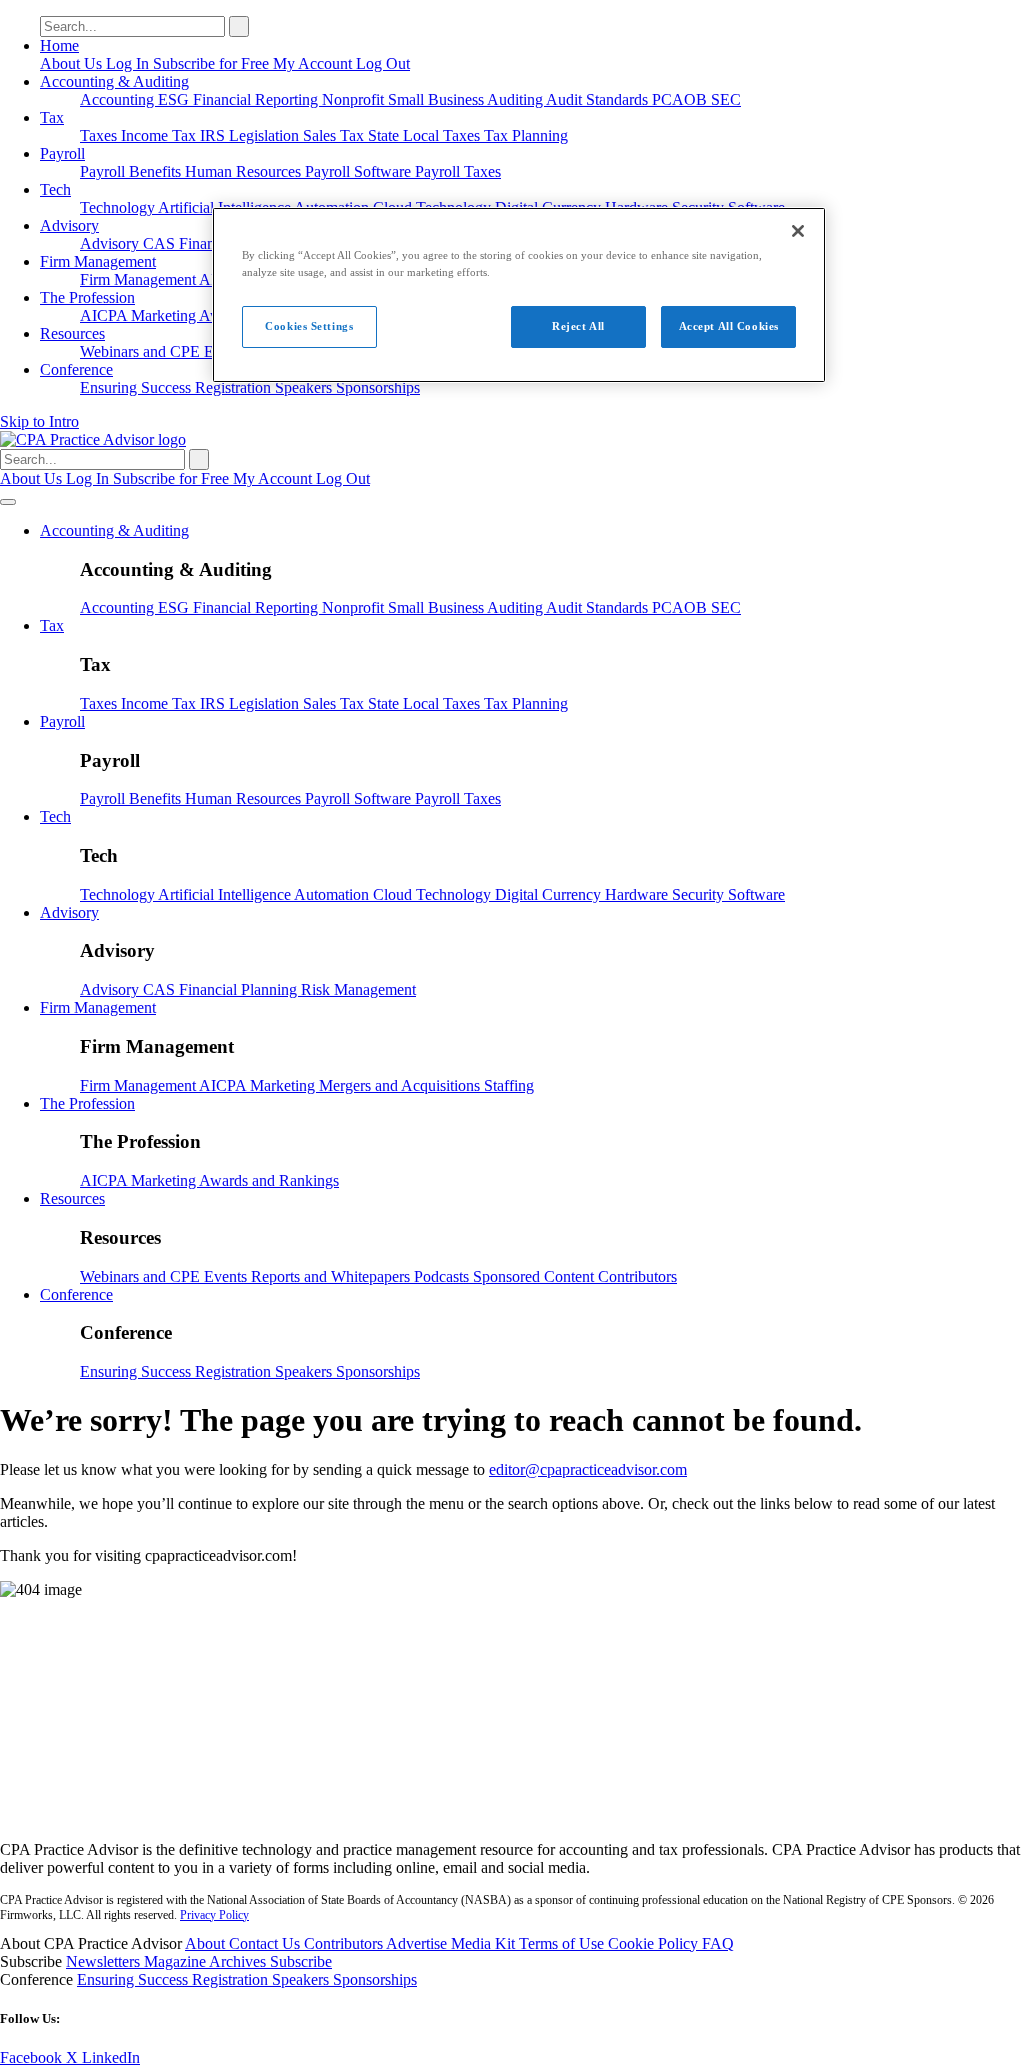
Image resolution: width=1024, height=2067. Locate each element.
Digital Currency (550, 894)
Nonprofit (355, 99)
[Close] (798, 231)
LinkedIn (111, 2057)
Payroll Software (360, 171)
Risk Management (358, 989)
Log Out (383, 63)
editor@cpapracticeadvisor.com (588, 1469)
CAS (161, 243)
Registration (235, 387)
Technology (119, 207)
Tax (52, 117)
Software (756, 894)
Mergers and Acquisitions (401, 1085)
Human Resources (245, 171)
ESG (175, 99)
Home (59, 45)
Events (227, 1276)
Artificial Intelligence (226, 894)
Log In (129, 63)
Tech (55, 189)
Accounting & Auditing (114, 81)
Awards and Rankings (269, 1180)
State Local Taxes (426, 135)
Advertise (418, 1943)
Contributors (637, 1276)
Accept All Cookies (729, 326)
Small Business (437, 99)
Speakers (305, 387)
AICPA (105, 315)
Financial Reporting (257, 99)
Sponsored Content (535, 1276)
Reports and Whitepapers (332, 1276)
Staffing (509, 1085)
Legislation (266, 135)
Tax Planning (526, 135)
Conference (76, 369)
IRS (214, 135)
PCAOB (681, 99)
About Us (73, 63)
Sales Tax (335, 135)
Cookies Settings (309, 326)
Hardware (638, 894)
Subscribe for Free (213, 63)
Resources (72, 333)
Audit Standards (599, 99)
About (207, 1943)
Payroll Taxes (458, 171)
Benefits (157, 171)
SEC (726, 99)
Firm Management (98, 261)
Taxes (100, 135)
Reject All (578, 326)
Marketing (165, 315)
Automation (333, 894)
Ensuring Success (137, 387)
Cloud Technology (434, 894)
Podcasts (443, 1276)
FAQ (718, 1943)
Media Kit (485, 1943)
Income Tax (160, 135)
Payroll (62, 153)
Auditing (516, 99)
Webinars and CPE (142, 351)
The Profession (87, 297)
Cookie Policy (655, 1943)
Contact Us (266, 1943)
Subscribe (301, 1961)
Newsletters (105, 1961)
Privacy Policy (214, 1915)
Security (700, 894)
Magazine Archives (207, 1961)
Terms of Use (563, 1943)
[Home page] (93, 439)
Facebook (33, 2057)
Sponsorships (378, 387)
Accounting (119, 99)
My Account (314, 63)
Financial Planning (240, 989)
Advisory (69, 225)
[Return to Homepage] (512, 1815)
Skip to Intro (39, 421)
